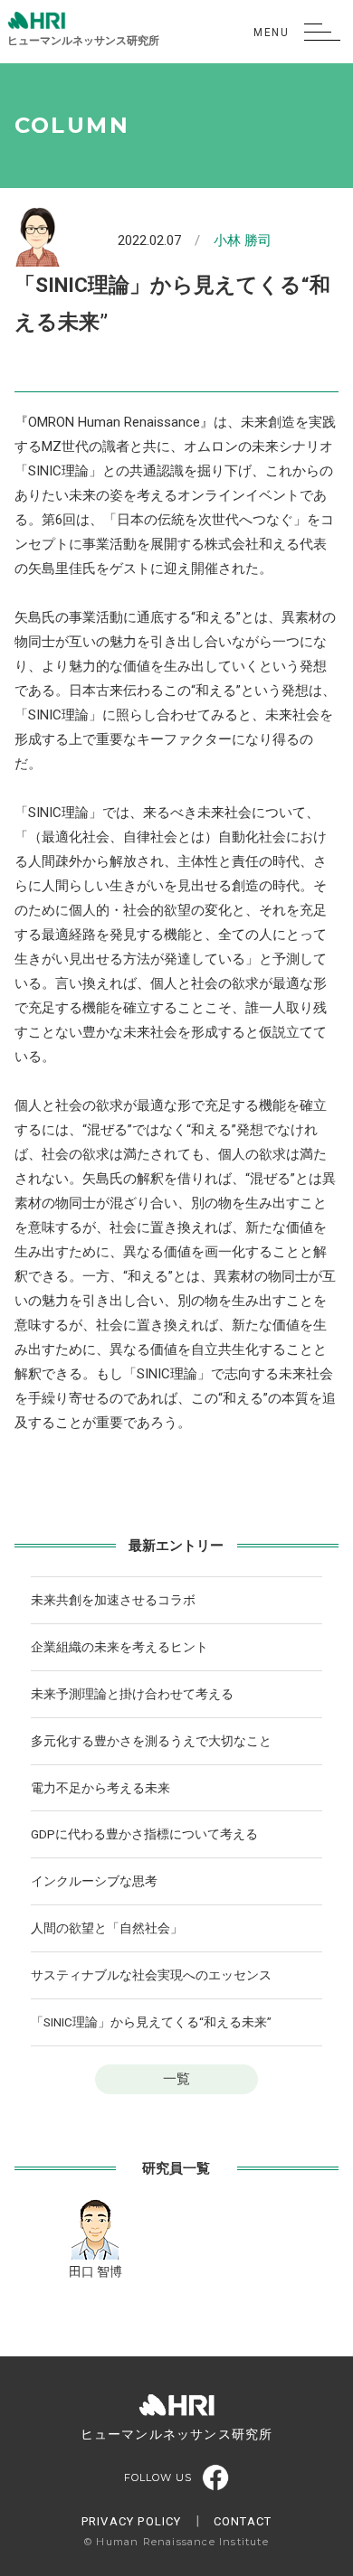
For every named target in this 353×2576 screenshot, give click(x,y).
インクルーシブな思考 (94, 1881)
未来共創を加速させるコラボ (113, 1600)
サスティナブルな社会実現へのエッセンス (151, 1975)
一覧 (176, 2079)
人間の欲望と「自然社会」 (107, 1928)
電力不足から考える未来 (100, 1788)
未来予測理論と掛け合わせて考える (132, 1694)
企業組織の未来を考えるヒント (119, 1647)
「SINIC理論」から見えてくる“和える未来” (151, 2022)
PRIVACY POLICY (132, 2521)
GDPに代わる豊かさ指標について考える (144, 1834)
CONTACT (243, 2521)
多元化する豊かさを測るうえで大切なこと (151, 1741)
